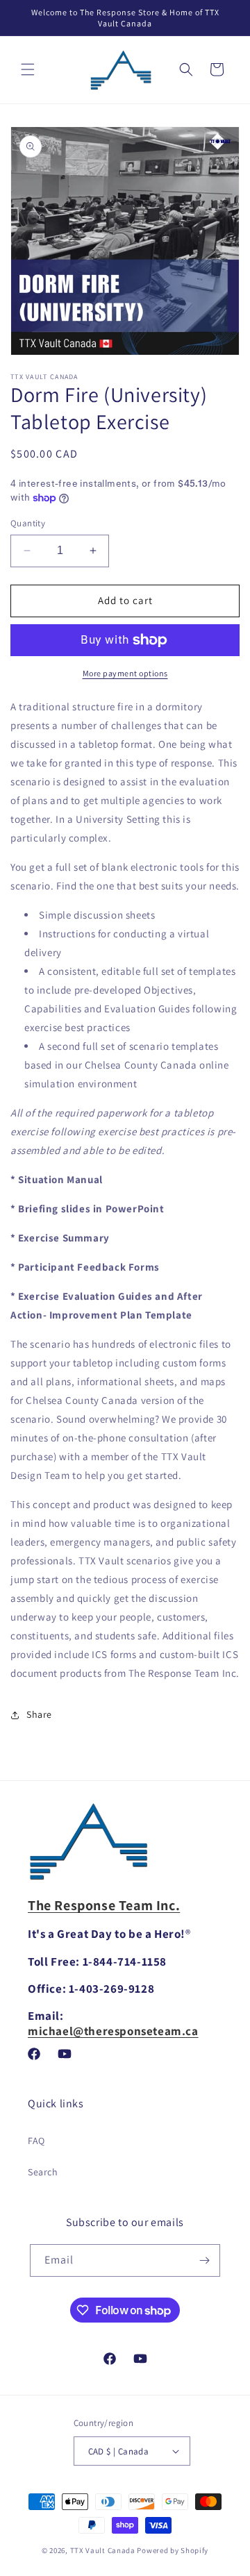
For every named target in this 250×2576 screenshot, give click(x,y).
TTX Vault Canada (103, 2550)
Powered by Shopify (173, 2550)
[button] (28, 69)
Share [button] (39, 1714)
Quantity (28, 523)
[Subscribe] (204, 2260)
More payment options (125, 673)
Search (43, 2172)
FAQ (36, 2141)
